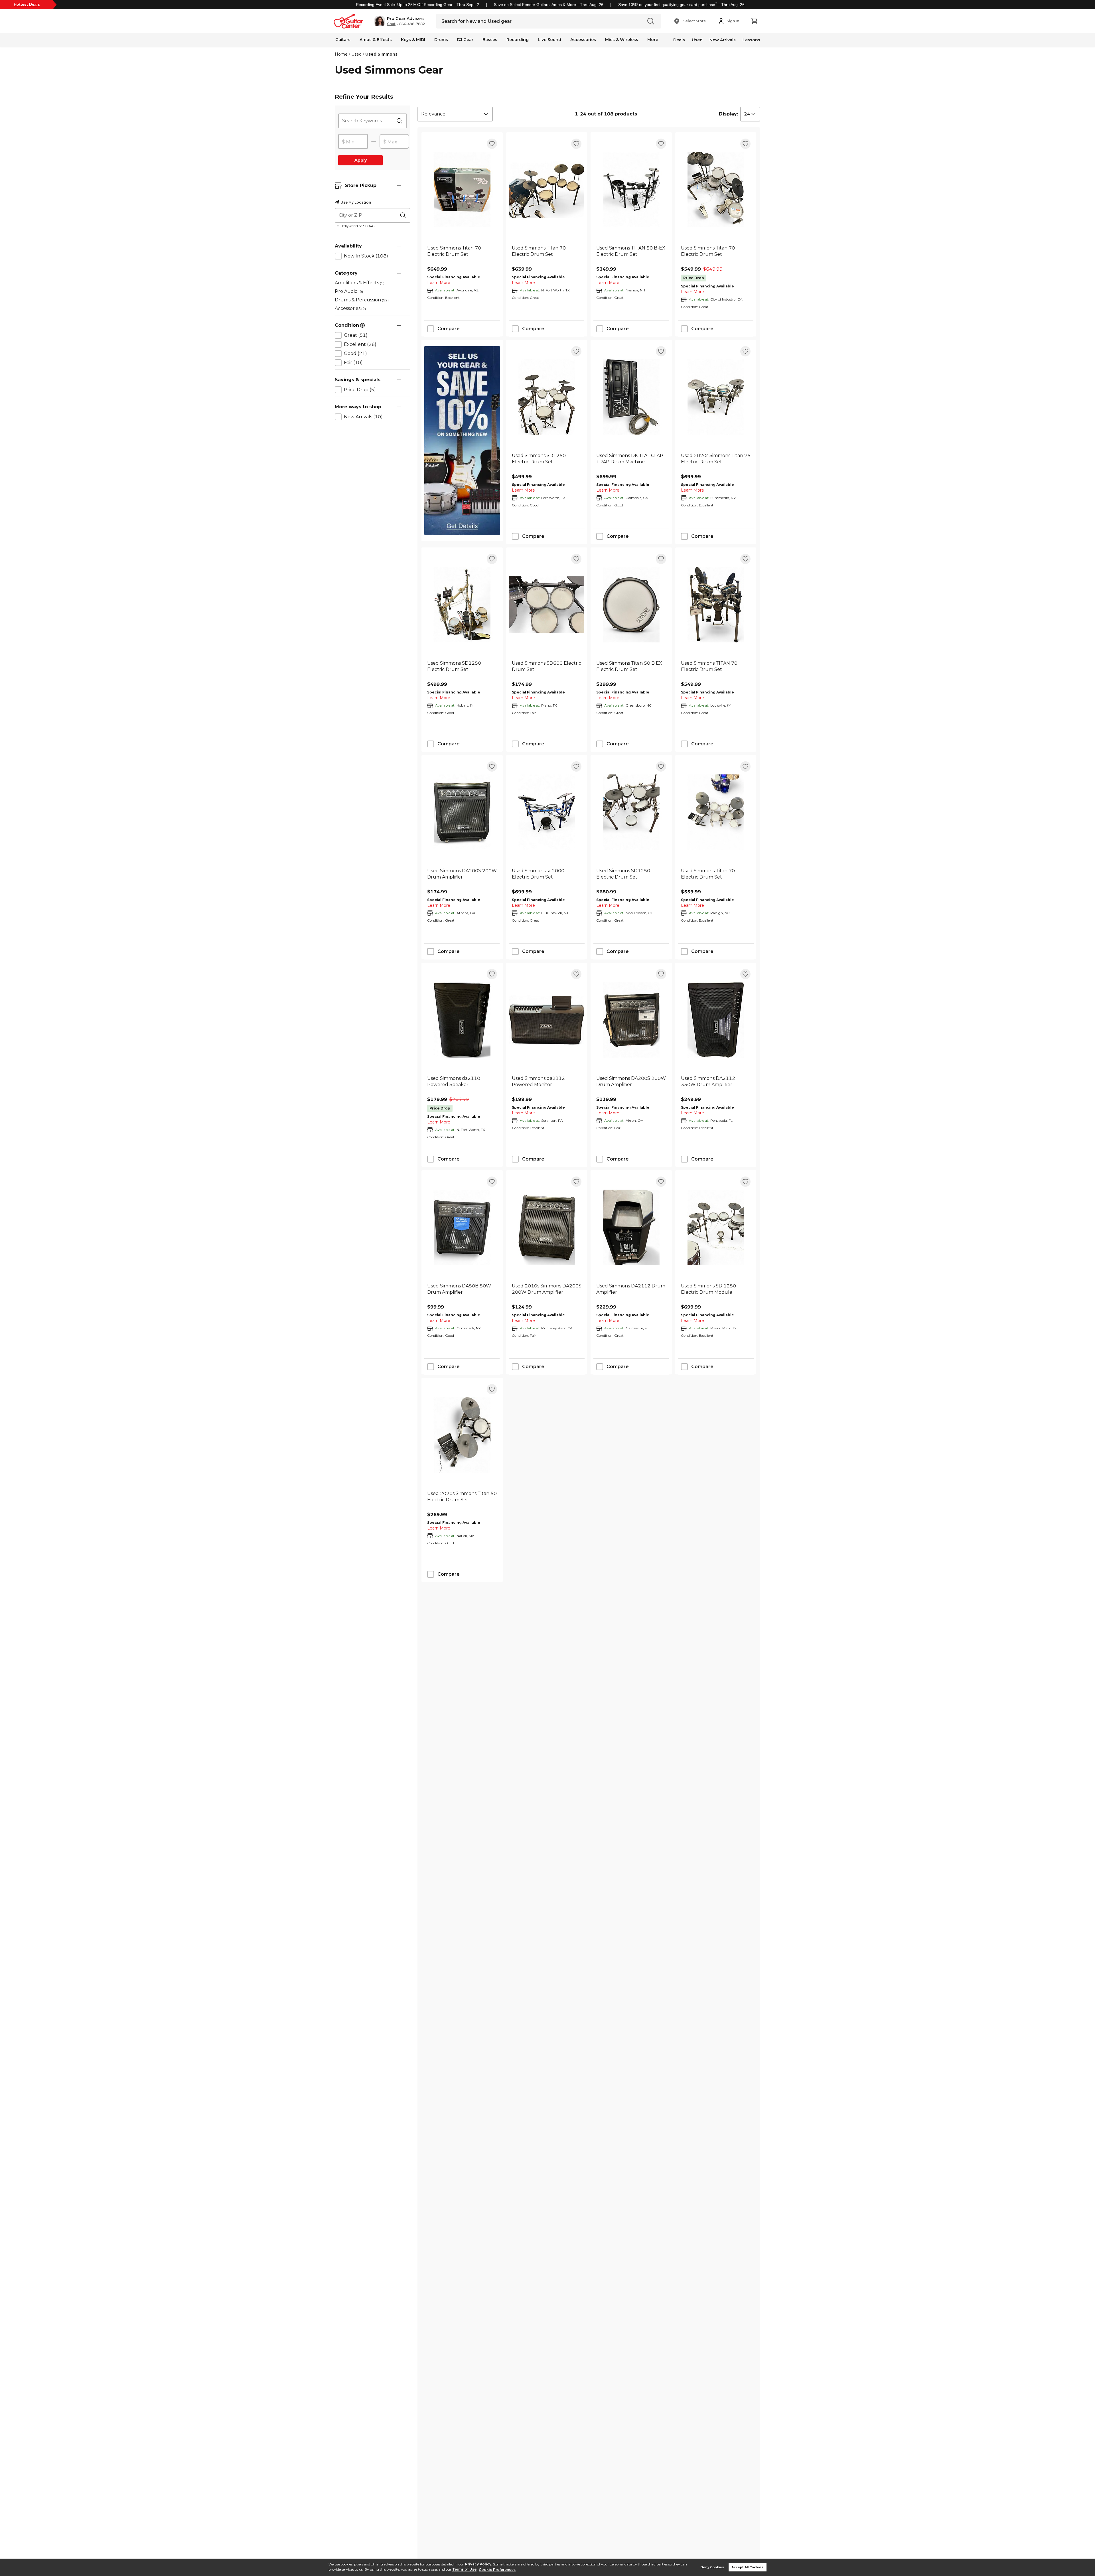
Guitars (343, 40)
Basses (490, 40)
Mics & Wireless (622, 40)
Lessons (751, 40)
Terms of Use (464, 2570)
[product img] (462, 189)
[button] (400, 21)
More (653, 40)
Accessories (583, 40)
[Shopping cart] (754, 21)
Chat (391, 24)
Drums (441, 40)
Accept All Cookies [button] (747, 2567)
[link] (462, 254)
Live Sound (549, 40)
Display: (728, 114)
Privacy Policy (478, 2564)
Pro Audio (349, 291)
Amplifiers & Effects (360, 283)
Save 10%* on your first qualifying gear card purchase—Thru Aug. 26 (681, 5)
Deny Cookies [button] (712, 2567)
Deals (679, 40)
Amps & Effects (376, 40)
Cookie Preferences (497, 2570)
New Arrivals (723, 40)
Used (697, 40)
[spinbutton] (353, 142)
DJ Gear (465, 40)
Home (341, 54)
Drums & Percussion (362, 300)
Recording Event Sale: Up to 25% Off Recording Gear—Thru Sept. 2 (417, 5)
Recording (518, 40)
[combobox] (455, 114)
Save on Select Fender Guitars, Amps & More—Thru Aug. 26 (549, 5)
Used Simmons (381, 54)
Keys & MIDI (413, 40)
